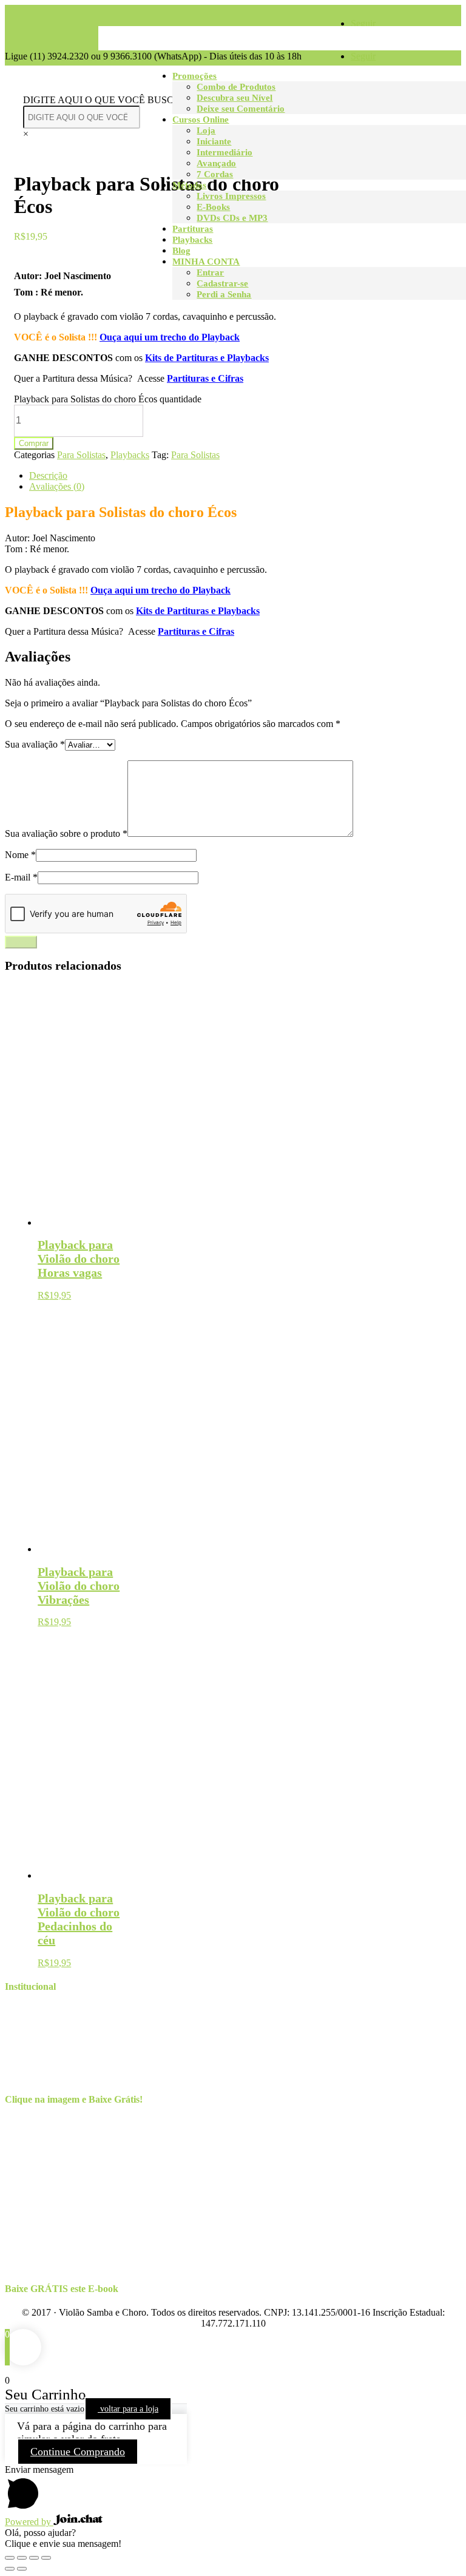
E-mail (21, 877)
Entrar (210, 272)
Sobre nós (48, 2010)
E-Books (213, 207)
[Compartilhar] (22, 2558)
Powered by (29, 2522)
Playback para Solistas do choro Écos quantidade (108, 399)
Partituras (193, 229)
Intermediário (225, 152)
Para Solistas (81, 455)
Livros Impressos (231, 196)
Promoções (194, 76)
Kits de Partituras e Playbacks (207, 358)
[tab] (245, 476)
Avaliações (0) (57, 486)
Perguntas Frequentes (70, 2076)
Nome (20, 855)
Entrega (44, 2043)
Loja (206, 130)
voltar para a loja (128, 2409)
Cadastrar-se (222, 283)
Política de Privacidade (73, 2065)
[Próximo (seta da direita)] (22, 2569)
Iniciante (214, 141)
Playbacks (192, 240)
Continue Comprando (78, 2452)
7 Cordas (215, 174)
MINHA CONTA (206, 262)
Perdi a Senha (224, 294)
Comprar (34, 443)
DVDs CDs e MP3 (232, 218)
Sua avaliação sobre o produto (66, 833)
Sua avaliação (35, 744)
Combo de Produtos (236, 87)
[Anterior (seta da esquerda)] (10, 2569)
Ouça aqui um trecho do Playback (170, 337)
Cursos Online (201, 120)
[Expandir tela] (34, 2558)
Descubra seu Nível (235, 98)
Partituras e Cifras (205, 378)
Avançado (216, 163)
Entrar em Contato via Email (84, 2032)
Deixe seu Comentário (241, 109)
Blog (181, 251)
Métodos (189, 185)
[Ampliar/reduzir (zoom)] (46, 2558)
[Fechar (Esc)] (10, 2558)
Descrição (48, 475)
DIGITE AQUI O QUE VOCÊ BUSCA (102, 100)
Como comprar (58, 2021)
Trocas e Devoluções (69, 2054)
